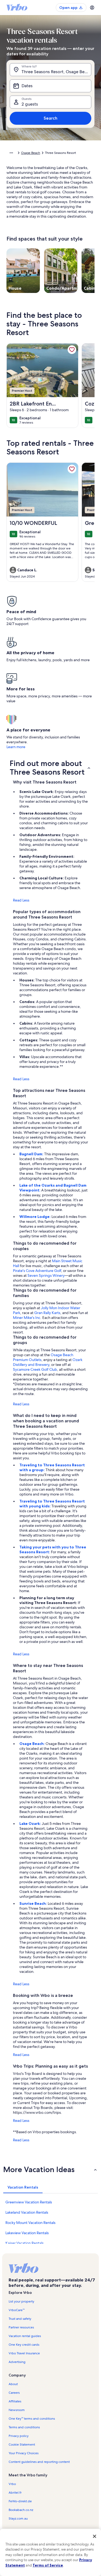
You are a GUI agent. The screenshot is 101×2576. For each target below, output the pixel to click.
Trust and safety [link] (20, 2319)
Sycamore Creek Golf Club (35, 1369)
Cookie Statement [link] (22, 2445)
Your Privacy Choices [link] (24, 2453)
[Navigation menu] (92, 8)
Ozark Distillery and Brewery (48, 1362)
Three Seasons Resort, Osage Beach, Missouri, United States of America (56, 72)
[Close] (95, 2536)
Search (50, 118)
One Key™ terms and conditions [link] (32, 2419)
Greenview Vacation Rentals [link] (29, 2202)
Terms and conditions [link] (24, 2427)
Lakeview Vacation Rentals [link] (27, 2233)
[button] (50, 768)
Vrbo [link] (12, 2484)
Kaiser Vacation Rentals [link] (25, 2243)
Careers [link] (14, 2393)
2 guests (30, 104)
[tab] (23, 2187)
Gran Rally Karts (47, 1313)
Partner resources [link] (21, 2327)
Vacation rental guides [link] (25, 2336)
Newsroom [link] (17, 2410)
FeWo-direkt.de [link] (20, 2501)
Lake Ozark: (31, 1824)
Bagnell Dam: (32, 1154)
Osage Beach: (32, 1744)
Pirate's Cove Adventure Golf (37, 1271)
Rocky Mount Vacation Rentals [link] (30, 2223)
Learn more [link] (16, 747)
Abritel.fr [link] (15, 2493)
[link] (72, 350)
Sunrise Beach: (34, 1903)
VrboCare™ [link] (17, 2310)
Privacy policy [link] (19, 2436)
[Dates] (50, 86)
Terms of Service (48, 2565)
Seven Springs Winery (46, 1275)
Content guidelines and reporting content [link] (39, 2462)
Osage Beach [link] (31, 153)
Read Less (21, 900)
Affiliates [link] (15, 2401)
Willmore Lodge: (35, 1217)
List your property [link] (21, 2301)
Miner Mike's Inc (27, 1318)
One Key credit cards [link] (24, 2345)
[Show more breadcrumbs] (11, 153)
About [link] (13, 2384)
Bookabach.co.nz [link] (21, 2510)
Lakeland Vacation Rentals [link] (27, 2212)
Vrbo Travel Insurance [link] (24, 2353)
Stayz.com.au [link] (18, 2518)
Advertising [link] (17, 2362)
